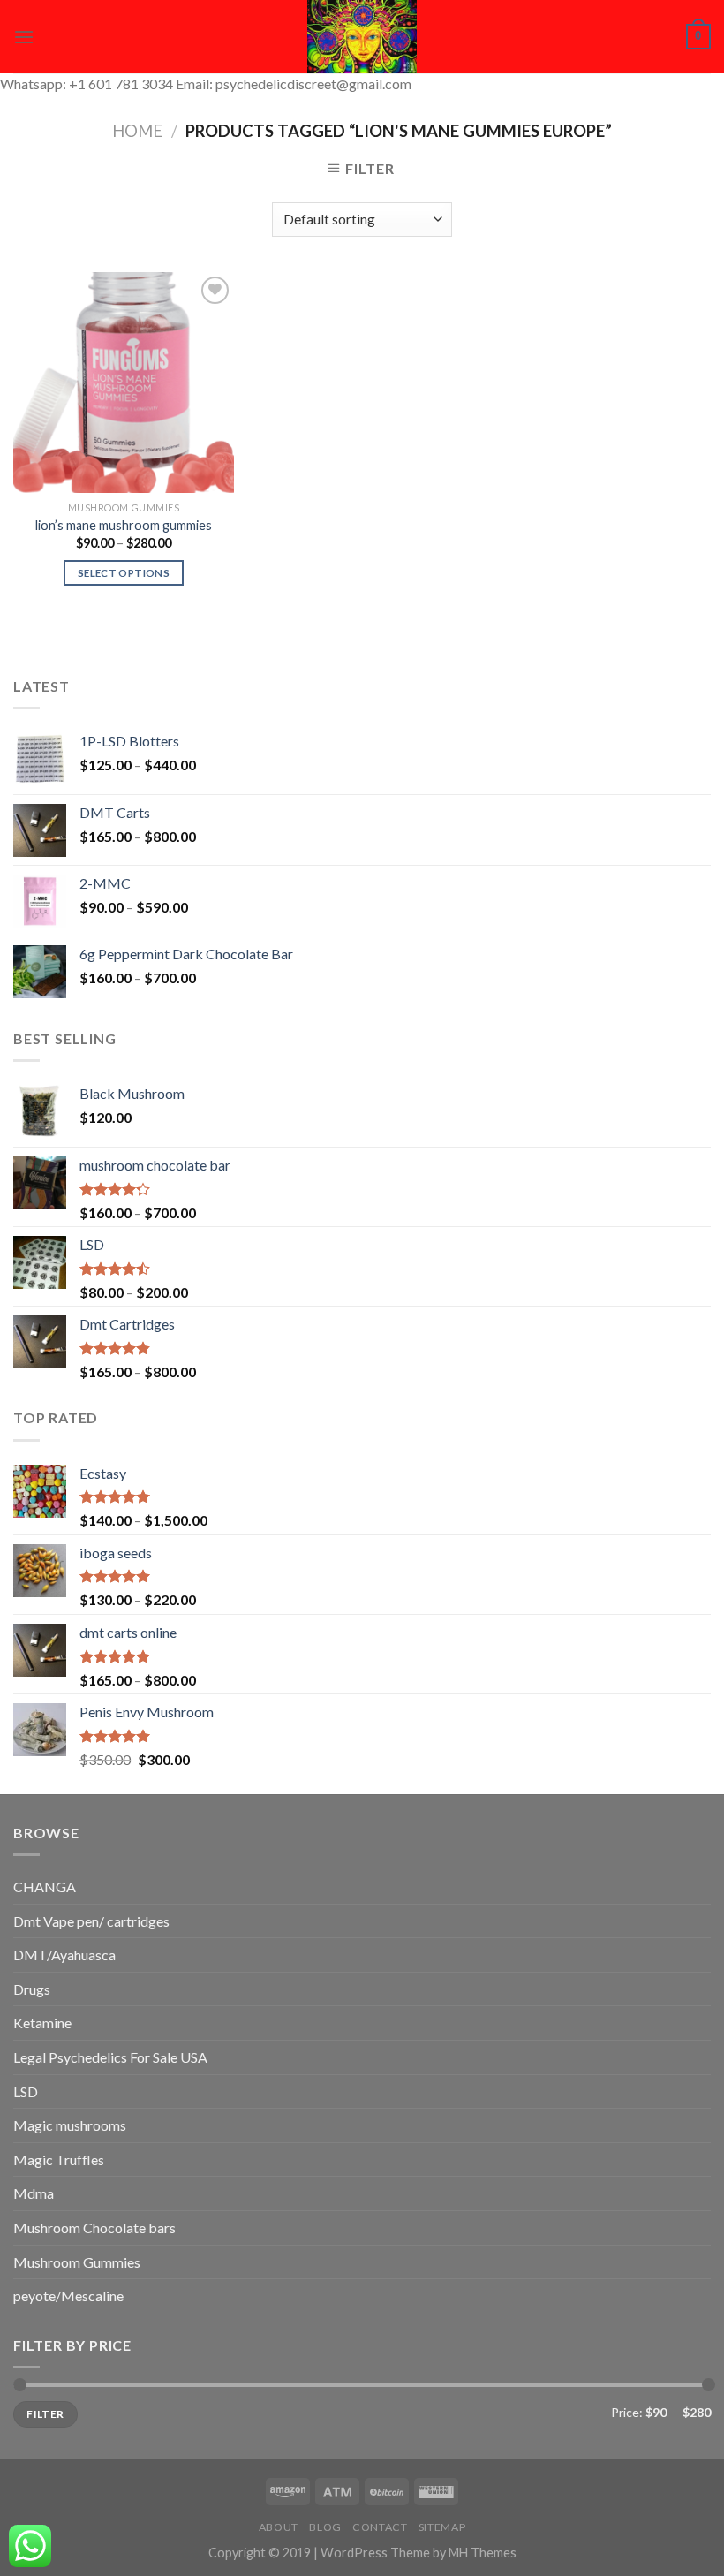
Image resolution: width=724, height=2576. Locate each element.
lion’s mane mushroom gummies (124, 525)
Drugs (32, 1989)
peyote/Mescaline (68, 2296)
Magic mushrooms (70, 2125)
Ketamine (42, 2023)
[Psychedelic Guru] (362, 37)
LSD (26, 2091)
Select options (124, 573)
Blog (325, 2527)
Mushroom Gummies (77, 2262)
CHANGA (45, 1887)
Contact (380, 2527)
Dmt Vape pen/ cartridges (91, 1921)
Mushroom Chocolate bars (94, 2227)
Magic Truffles (59, 2159)
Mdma (34, 2193)
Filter (45, 2414)
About (279, 2527)
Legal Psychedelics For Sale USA (110, 2057)
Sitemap (442, 2527)
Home (137, 131)
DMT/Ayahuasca (64, 1955)
